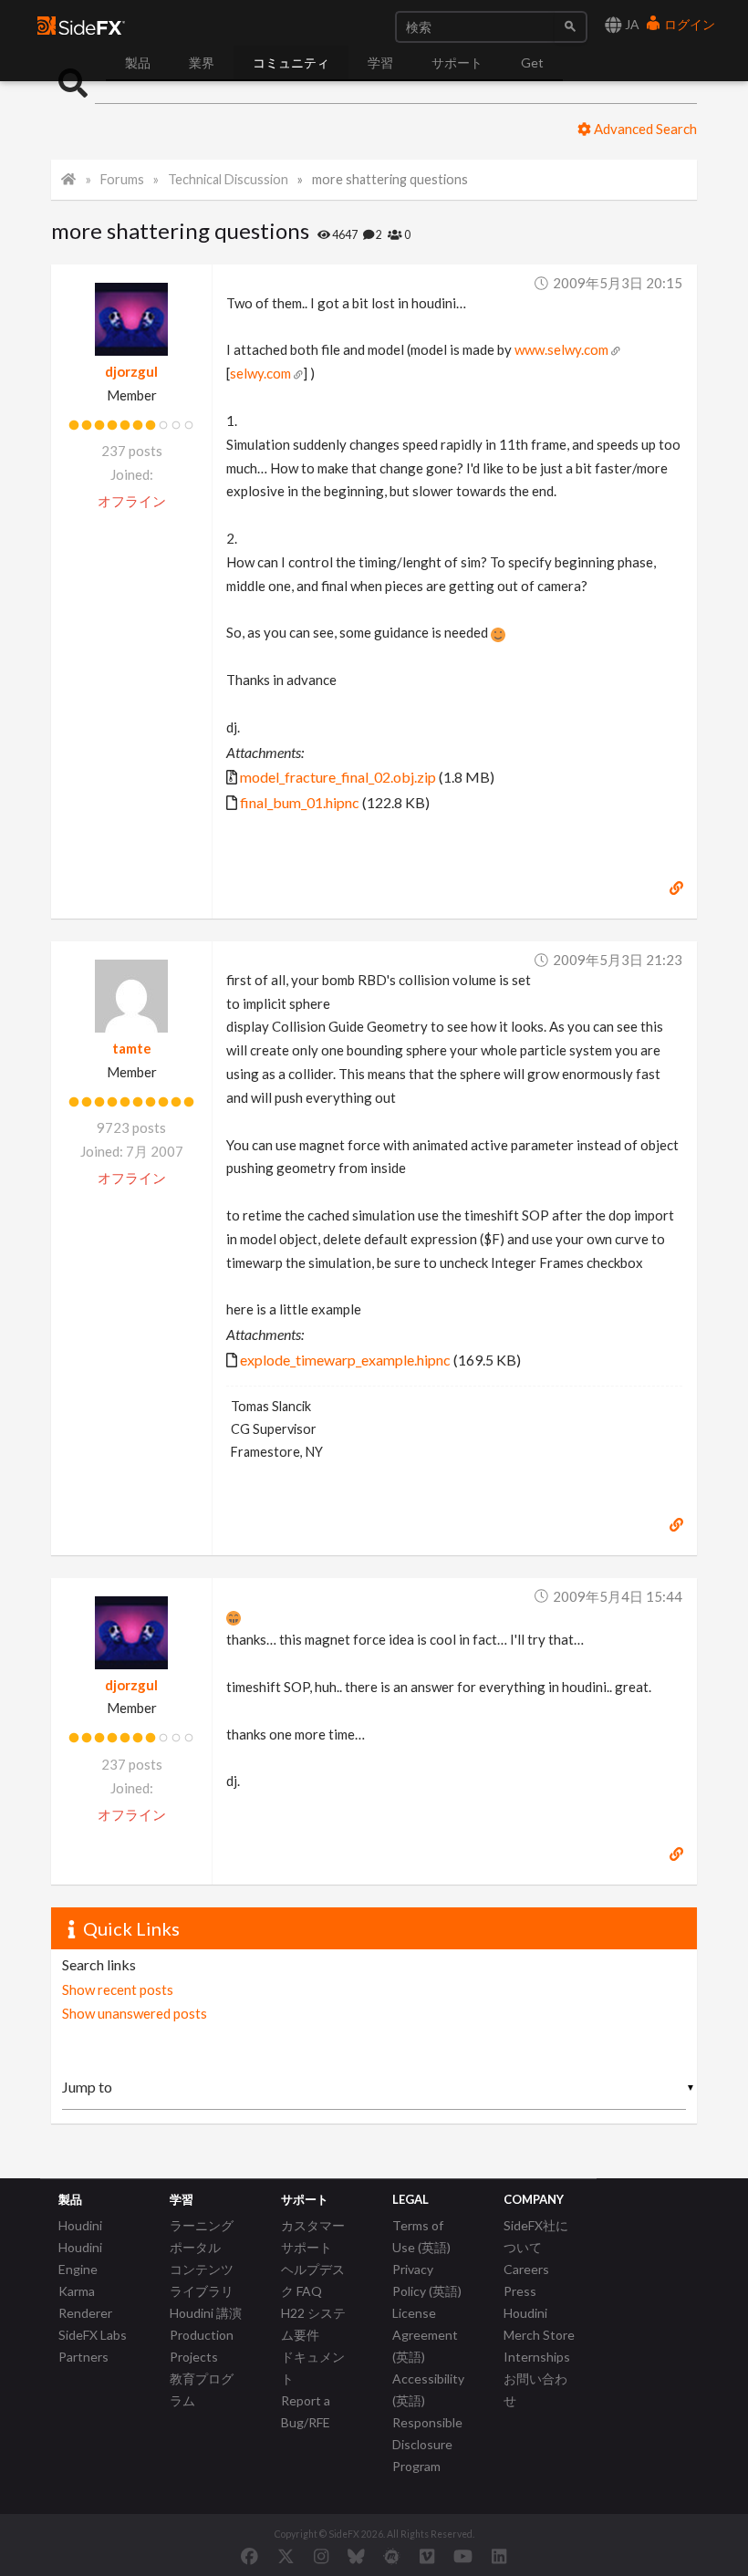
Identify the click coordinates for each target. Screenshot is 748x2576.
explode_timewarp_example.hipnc (345, 1360)
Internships (537, 2357)
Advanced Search (644, 129)
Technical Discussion (228, 179)
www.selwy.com (561, 349)
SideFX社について (536, 2236)
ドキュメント (313, 2368)
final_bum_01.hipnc (300, 802)
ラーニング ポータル (202, 2236)
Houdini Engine (80, 2258)
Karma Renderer (85, 2302)
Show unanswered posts (135, 2013)
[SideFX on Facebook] (249, 2556)
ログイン (688, 24)
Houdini (80, 2225)
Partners (83, 2357)
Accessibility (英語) (428, 2389)
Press (520, 2291)
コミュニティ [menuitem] (291, 62)
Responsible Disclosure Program (427, 2444)
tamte (132, 1048)
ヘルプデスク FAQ (313, 2280)
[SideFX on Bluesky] (356, 2556)
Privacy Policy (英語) (427, 2280)
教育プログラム (202, 2389)
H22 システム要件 (313, 2324)
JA (631, 24)
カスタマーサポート (313, 2236)
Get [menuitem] (532, 62)
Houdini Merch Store (539, 2324)
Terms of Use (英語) (421, 2236)
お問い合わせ (535, 2389)
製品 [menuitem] (138, 62)
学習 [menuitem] (380, 62)
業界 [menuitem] (202, 62)
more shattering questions (390, 179)
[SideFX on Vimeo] (427, 2556)
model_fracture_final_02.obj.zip (338, 777)
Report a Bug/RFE (306, 2411)
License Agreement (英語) (425, 2335)
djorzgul (131, 371)
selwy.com (260, 373)
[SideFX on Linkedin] (499, 2556)
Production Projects (202, 2346)
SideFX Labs (93, 2335)
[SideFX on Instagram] (321, 2556)
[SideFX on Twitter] (286, 2556)
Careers (526, 2269)
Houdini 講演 (206, 2313)
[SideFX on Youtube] (463, 2556)
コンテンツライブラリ (202, 2280)
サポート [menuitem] (457, 62)
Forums (122, 179)
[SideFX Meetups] (392, 2556)
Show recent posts (118, 1989)
